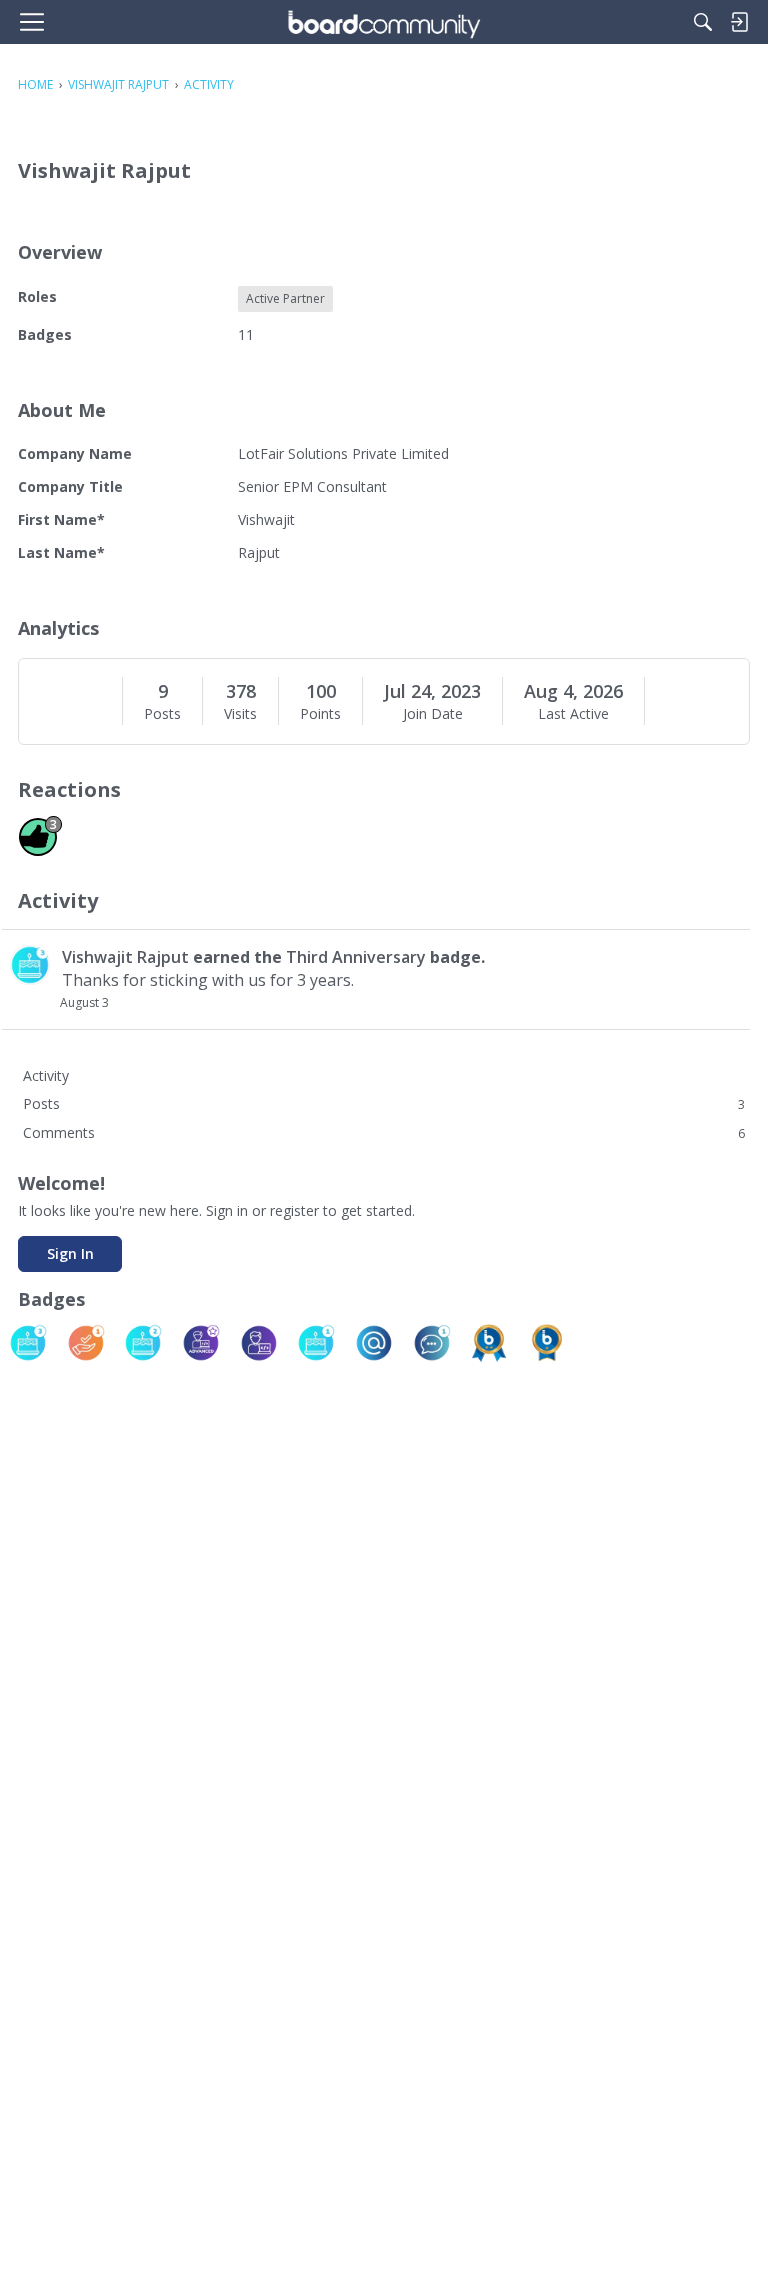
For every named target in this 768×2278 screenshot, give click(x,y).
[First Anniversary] (316, 1343)
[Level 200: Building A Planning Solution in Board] (489, 1343)
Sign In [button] (70, 1253)
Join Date (433, 714)
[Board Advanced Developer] (201, 1343)
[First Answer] (86, 1343)
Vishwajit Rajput (125, 957)
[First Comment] (432, 1343)
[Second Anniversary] (143, 1343)
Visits (240, 714)
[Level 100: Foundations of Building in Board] (547, 1343)
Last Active (573, 714)
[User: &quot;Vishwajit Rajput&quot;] (30, 965)
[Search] (703, 22)
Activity (46, 1075)
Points (320, 714)
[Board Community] (384, 22)
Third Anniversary (356, 957)
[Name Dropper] (374, 1343)
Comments (384, 1132)
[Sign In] (739, 22)
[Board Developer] (259, 1343)
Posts (162, 714)
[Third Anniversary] (28, 1343)
